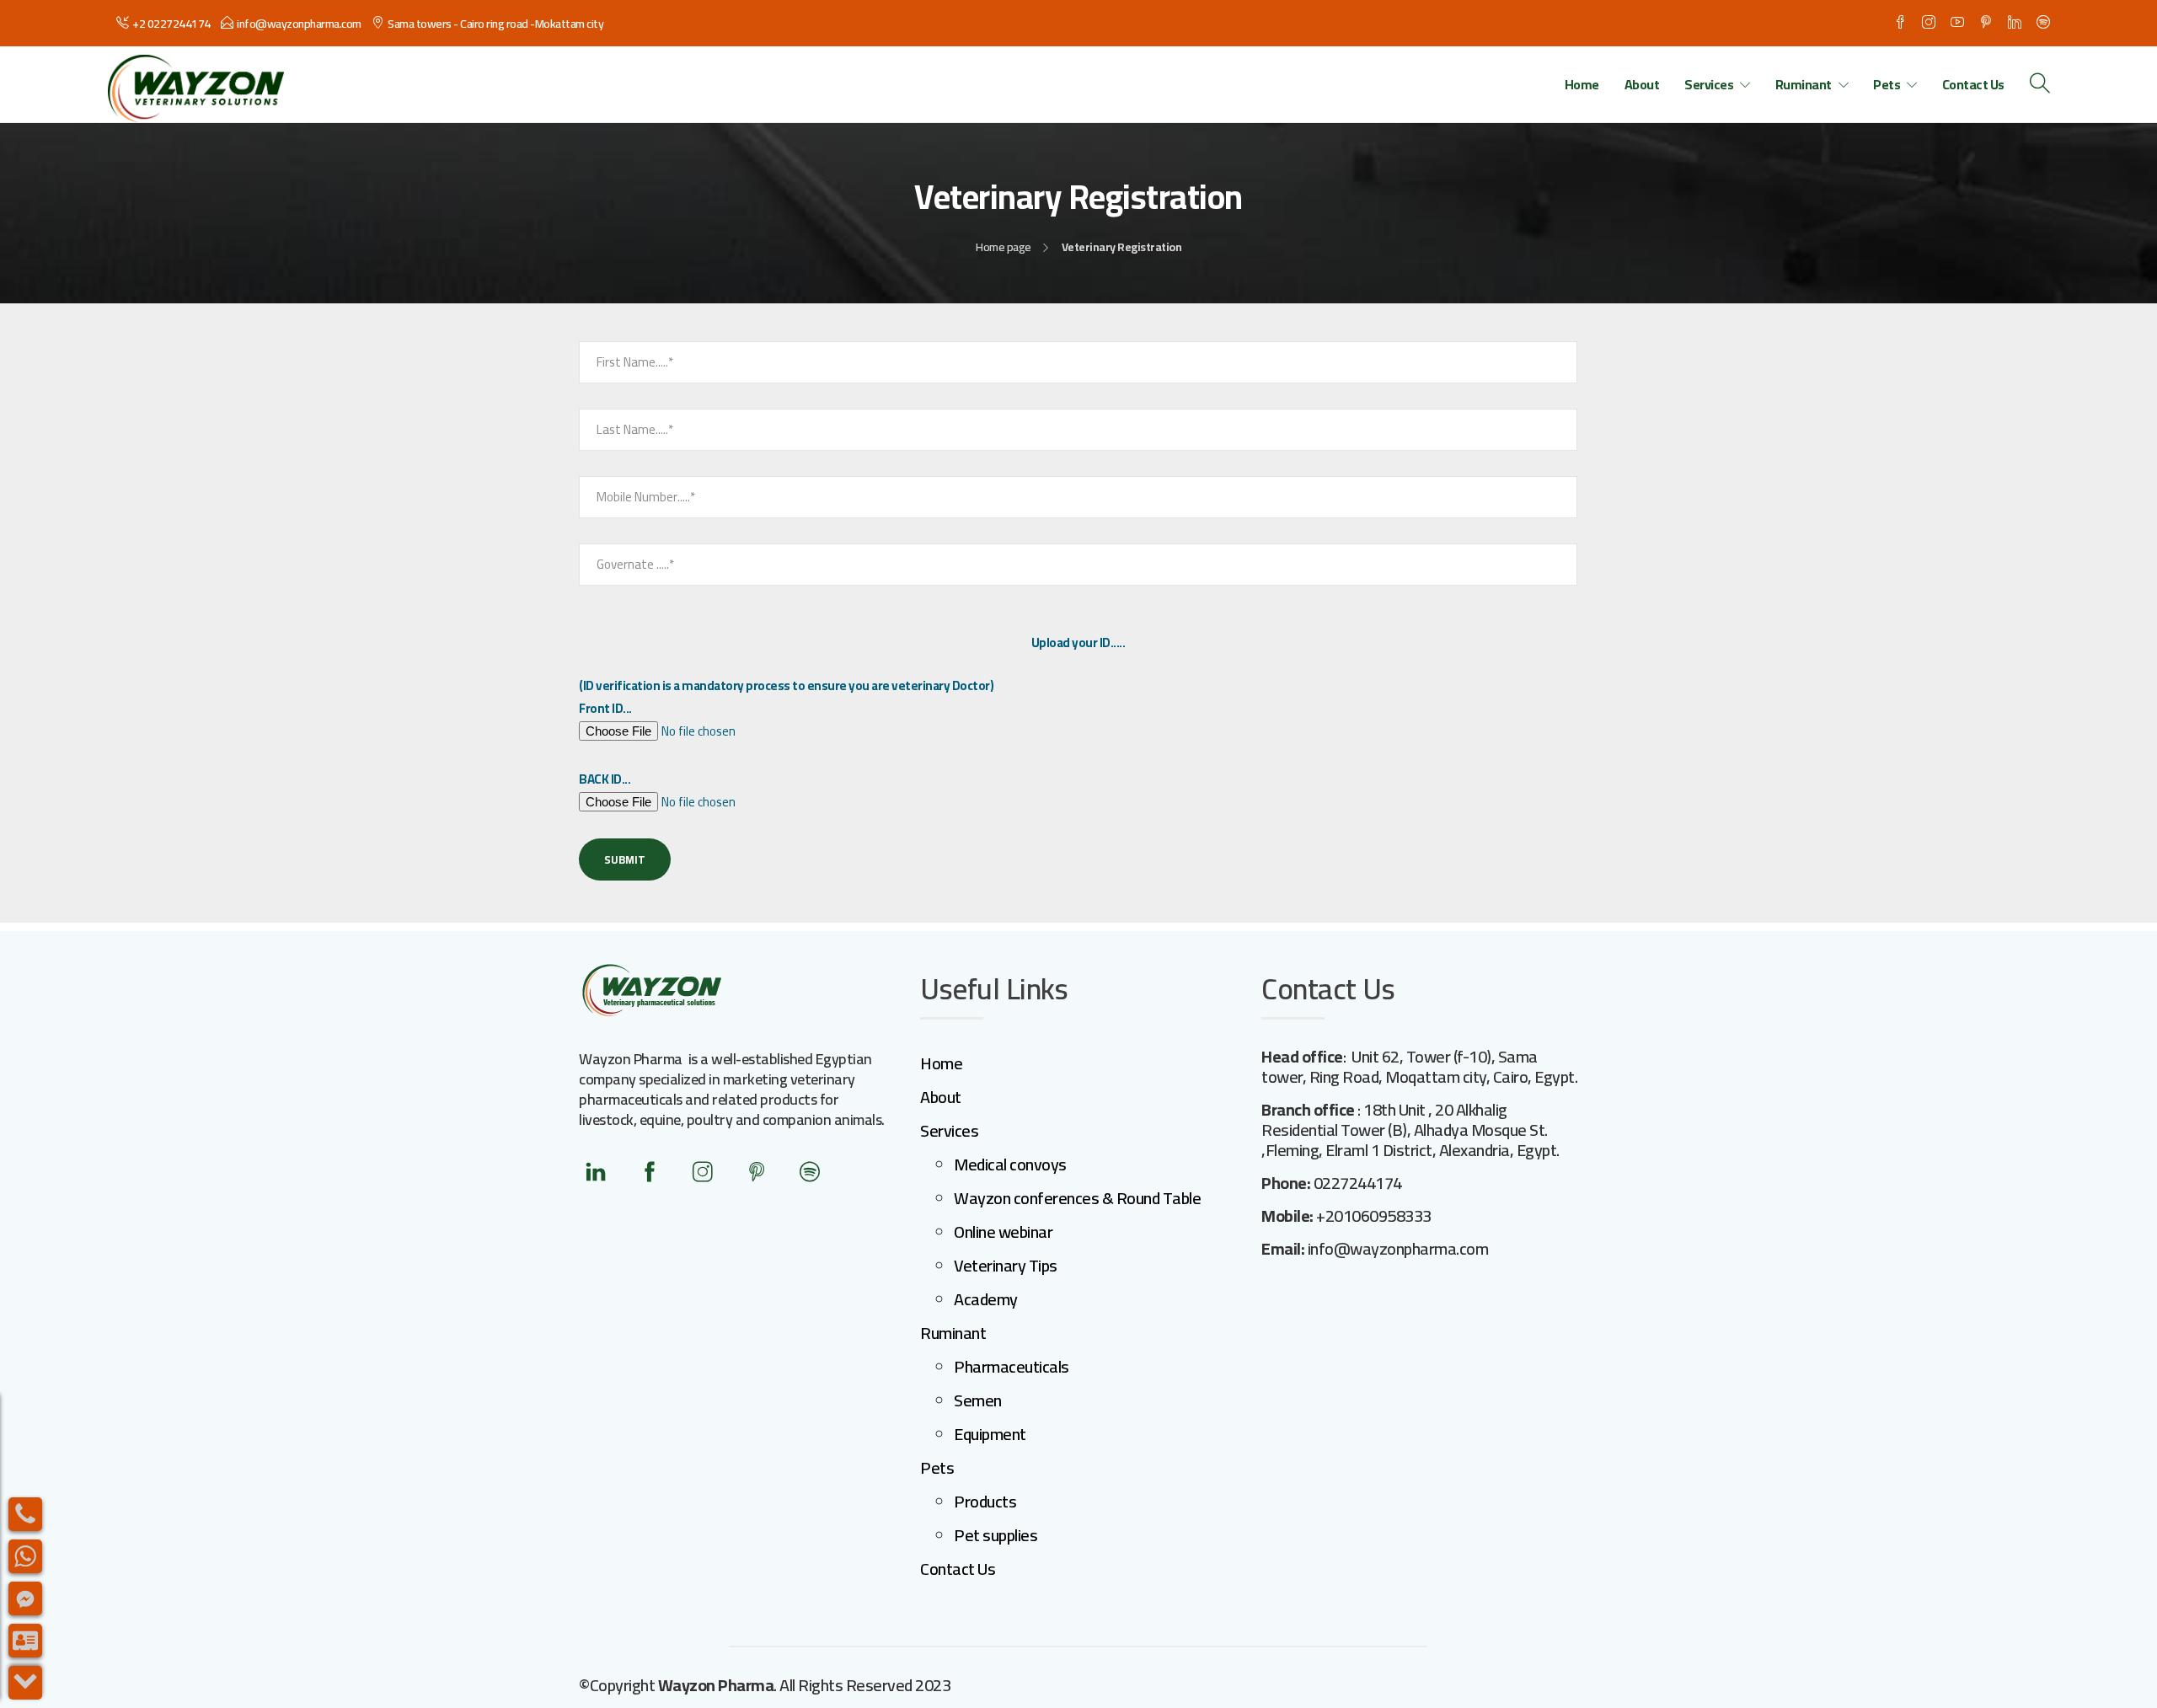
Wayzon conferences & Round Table (1077, 1198)
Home (1582, 84)
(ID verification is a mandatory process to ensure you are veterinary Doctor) (786, 685)
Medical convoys (1010, 1164)
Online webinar (1003, 1231)
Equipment (990, 1434)
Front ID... (605, 708)
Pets (1887, 84)
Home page (1004, 247)
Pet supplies (996, 1535)
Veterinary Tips (1006, 1265)
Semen (978, 1400)
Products (985, 1501)
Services (1709, 84)
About (1642, 84)
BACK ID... (605, 779)
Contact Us (1973, 84)
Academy (986, 1299)
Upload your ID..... (1078, 643)
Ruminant (1804, 84)
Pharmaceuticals (1012, 1366)
